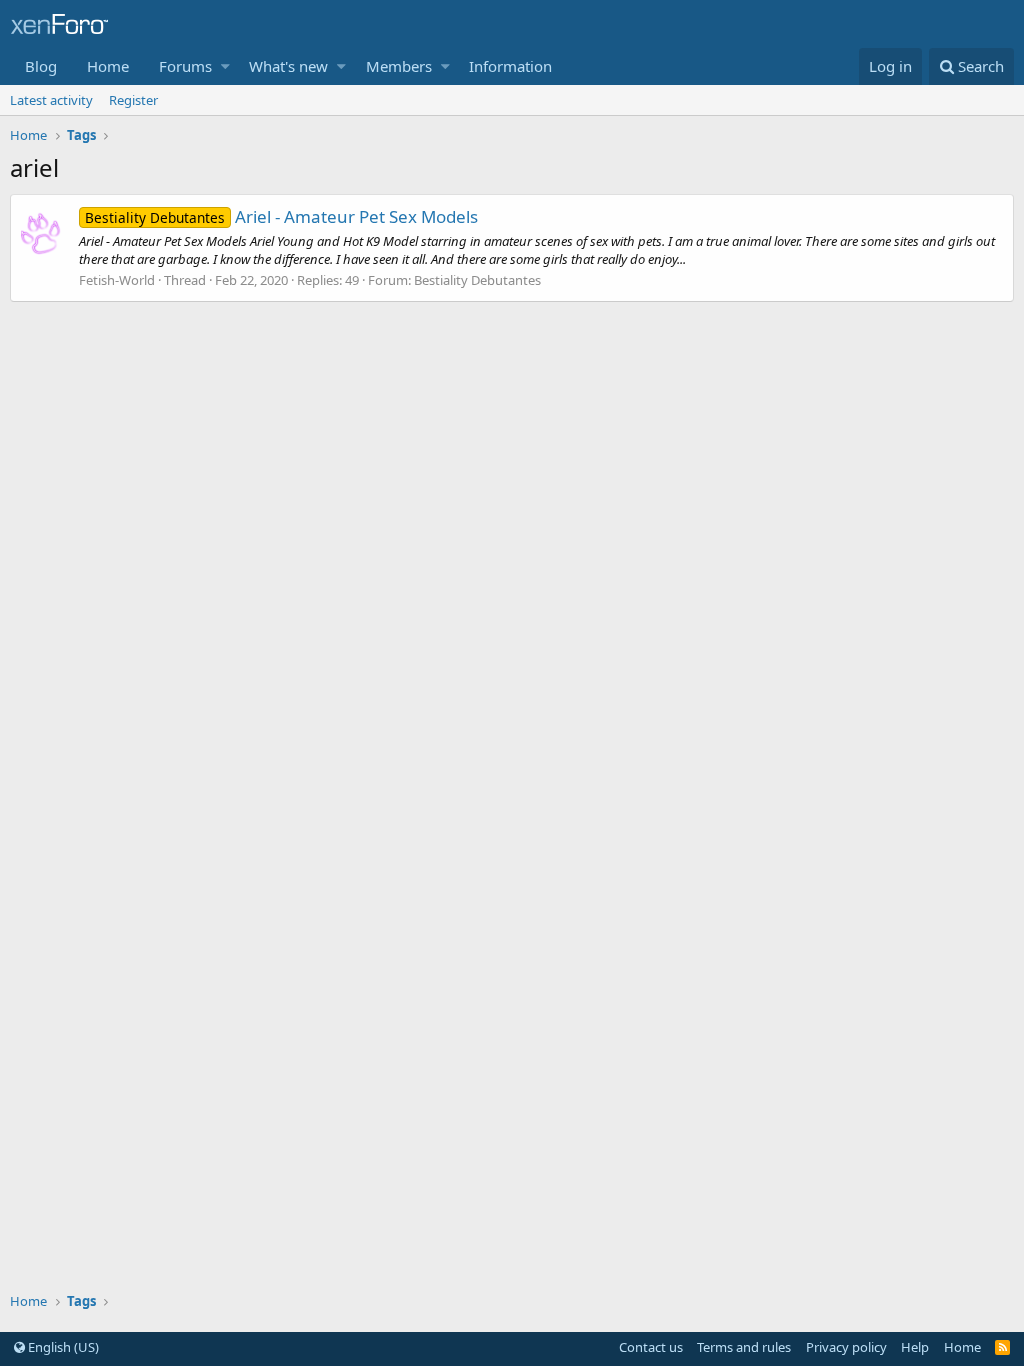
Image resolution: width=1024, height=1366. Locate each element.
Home (108, 66)
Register (133, 100)
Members (399, 66)
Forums (185, 66)
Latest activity (51, 100)
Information (510, 66)
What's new (288, 66)
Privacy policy (846, 1347)
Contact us (651, 1347)
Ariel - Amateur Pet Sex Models (281, 216)
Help (915, 1347)
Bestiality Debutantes (477, 280)
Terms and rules (744, 1347)
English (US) (62, 1347)
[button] (225, 66)
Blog (41, 66)
